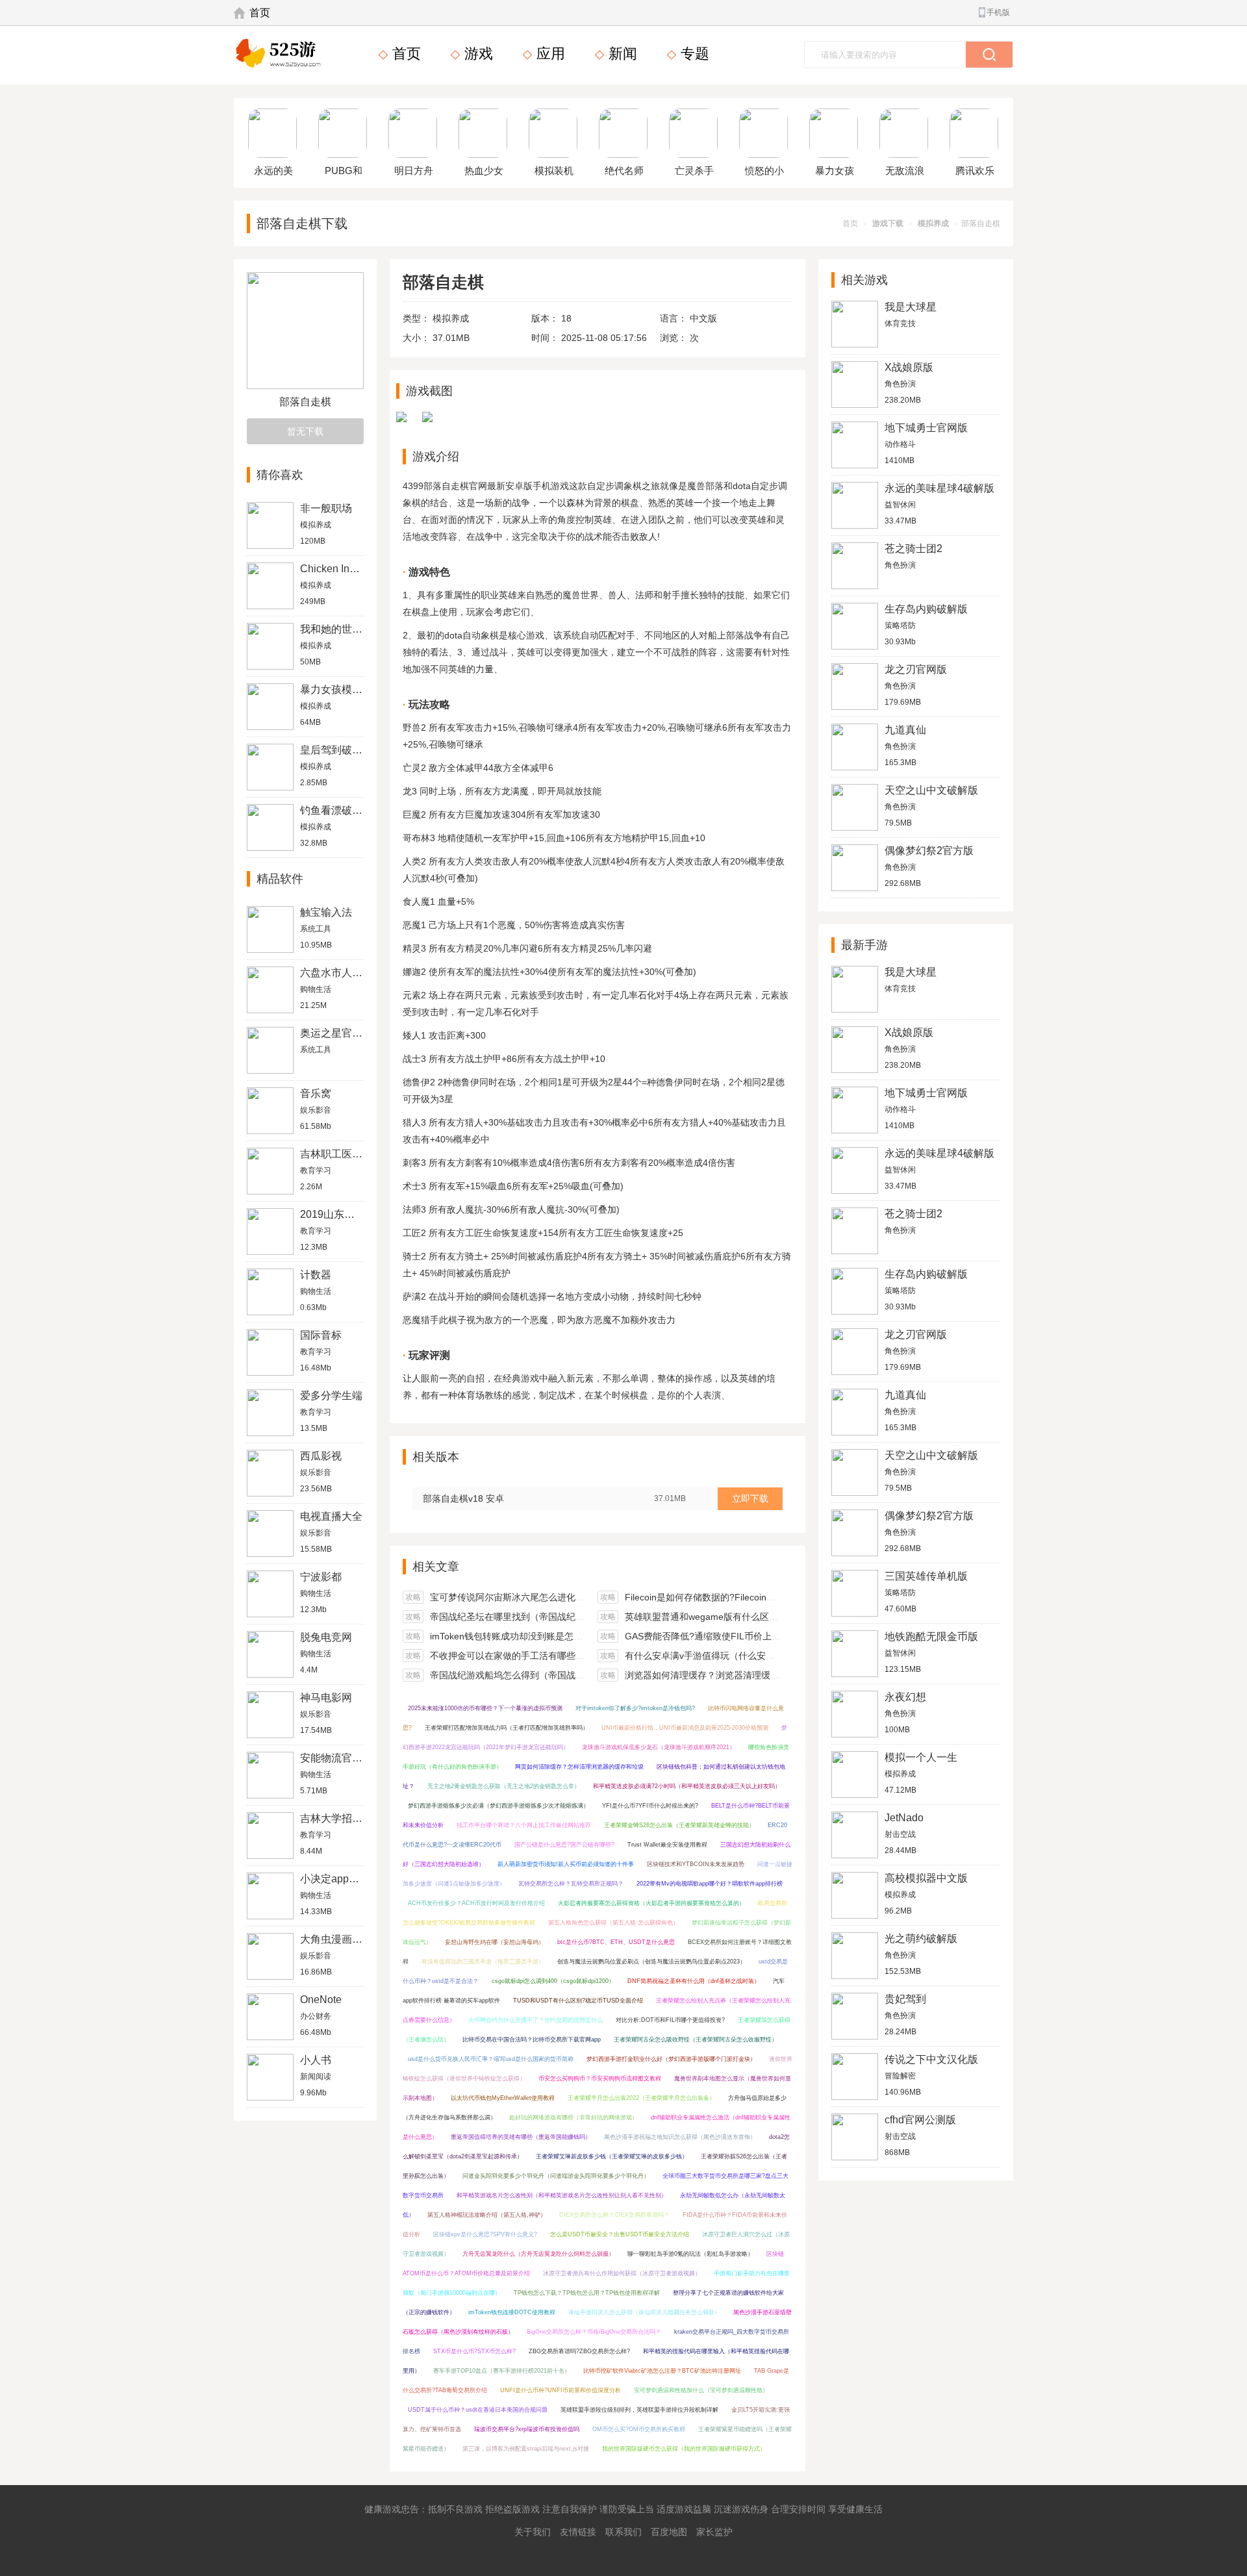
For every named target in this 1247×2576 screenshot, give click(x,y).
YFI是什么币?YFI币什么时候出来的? (650, 1806)
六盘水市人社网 (336, 973)
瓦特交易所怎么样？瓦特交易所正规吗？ (571, 1884)
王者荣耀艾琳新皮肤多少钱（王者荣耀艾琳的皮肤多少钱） (612, 2156)
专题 (693, 54)
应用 (549, 54)
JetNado (904, 1818)
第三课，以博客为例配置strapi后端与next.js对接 (526, 2449)
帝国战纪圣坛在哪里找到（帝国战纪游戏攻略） (525, 1617)
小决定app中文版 (340, 1879)
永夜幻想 (905, 1697)
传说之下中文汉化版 (931, 2059)
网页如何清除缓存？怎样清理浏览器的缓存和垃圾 (579, 1767)
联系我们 (623, 2532)
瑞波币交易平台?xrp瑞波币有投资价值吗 (527, 2429)
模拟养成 (933, 223)
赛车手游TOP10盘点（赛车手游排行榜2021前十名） (502, 2371)
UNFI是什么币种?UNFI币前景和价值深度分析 (561, 2390)
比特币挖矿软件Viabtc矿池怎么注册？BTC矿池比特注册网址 (662, 2371)
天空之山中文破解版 (931, 790)
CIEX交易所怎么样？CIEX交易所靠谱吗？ (614, 2215)
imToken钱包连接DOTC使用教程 (512, 2312)
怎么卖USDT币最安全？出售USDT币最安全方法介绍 (620, 2234)
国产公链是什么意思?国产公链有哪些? (564, 1845)
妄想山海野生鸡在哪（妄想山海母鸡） (495, 1942)
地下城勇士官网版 (926, 428)
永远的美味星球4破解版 (939, 488)
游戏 (477, 54)
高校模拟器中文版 (926, 1878)
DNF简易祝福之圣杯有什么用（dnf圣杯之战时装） (694, 1981)
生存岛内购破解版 (926, 609)
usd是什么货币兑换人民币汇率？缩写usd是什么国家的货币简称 (491, 2059)
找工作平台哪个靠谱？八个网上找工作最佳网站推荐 (524, 1825)
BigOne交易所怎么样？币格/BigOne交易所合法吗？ (594, 2332)
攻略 (413, 1597)
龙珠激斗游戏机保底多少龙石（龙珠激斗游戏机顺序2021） (659, 1747)
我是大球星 (911, 307)
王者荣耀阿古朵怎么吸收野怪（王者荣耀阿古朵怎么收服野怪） (696, 2039)
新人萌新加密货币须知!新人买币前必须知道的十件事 (566, 1864)
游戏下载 (888, 223)
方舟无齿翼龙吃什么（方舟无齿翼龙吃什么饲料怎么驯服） (538, 2254)
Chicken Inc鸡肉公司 (348, 569)
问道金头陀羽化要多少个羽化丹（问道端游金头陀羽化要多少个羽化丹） (556, 2176)
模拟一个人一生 (921, 1757)
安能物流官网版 (336, 1758)
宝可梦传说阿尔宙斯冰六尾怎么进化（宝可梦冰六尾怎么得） (553, 1597)
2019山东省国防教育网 (353, 1214)
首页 (260, 13)
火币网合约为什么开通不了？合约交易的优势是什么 (535, 2020)
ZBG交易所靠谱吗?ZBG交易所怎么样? (579, 2351)
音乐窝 (316, 1093)
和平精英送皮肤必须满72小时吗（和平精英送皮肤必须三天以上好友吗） (687, 1786)
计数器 (316, 1275)
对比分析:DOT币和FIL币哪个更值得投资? (670, 2020)
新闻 (621, 54)
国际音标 (321, 1335)
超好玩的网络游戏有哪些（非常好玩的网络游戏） (573, 2117)
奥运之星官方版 (336, 1033)
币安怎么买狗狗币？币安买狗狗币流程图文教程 (600, 2078)
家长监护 (714, 2532)
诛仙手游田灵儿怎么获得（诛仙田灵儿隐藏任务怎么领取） (644, 2312)
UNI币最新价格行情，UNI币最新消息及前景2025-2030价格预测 (685, 1728)
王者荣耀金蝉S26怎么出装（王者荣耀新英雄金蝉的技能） (679, 1825)
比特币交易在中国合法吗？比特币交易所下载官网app (532, 2039)
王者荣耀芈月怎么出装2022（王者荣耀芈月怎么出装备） (641, 2098)
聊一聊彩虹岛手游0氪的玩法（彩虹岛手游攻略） (690, 2254)
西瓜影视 (321, 1456)
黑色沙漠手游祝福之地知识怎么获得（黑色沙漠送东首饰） (680, 2137)
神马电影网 (326, 1698)
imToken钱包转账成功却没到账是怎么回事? (518, 1636)
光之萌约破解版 (921, 1938)
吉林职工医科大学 (342, 1154)
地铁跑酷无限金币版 (931, 1636)
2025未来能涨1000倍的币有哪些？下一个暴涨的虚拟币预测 (485, 1708)
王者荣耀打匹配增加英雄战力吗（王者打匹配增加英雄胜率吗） (507, 1728)
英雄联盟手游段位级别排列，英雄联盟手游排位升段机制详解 (639, 2410)
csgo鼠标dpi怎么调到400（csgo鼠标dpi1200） (553, 1981)
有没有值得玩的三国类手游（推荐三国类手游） (483, 1962)
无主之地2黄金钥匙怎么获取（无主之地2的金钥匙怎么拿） (504, 1786)
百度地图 (669, 2532)
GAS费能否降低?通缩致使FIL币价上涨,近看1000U (727, 1636)
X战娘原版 (909, 367)
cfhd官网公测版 (920, 2120)
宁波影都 (321, 1577)
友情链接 (578, 2532)
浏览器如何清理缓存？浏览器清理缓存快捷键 (716, 1675)
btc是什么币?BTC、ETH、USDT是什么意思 (616, 1942)
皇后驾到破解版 (336, 750)
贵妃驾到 (905, 1999)
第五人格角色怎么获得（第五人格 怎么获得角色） (613, 1923)
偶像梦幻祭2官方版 (929, 851)
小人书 (316, 2060)
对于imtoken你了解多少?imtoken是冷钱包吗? (635, 1708)
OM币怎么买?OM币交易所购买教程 (639, 2429)
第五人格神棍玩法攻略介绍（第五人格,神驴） (487, 2215)
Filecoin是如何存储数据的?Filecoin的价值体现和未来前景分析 (750, 1597)
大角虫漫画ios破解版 (348, 1939)
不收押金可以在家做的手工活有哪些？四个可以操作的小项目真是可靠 (571, 1656)
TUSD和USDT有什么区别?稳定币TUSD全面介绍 (578, 2001)
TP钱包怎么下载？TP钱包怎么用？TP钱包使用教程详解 (587, 2293)
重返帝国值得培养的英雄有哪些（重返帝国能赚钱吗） (521, 2137)
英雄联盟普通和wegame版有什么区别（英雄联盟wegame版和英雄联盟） (774, 1617)
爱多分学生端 (331, 1395)
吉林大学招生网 (336, 1818)
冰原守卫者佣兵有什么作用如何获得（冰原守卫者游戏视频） (622, 2273)
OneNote (321, 2000)
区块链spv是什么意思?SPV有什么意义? (485, 2234)
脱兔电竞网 (326, 1637)
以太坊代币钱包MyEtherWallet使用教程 (503, 2098)
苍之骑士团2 (913, 549)
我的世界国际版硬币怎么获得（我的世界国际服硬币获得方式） (684, 2449)
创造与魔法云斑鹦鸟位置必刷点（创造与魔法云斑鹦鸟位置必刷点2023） (651, 1962)
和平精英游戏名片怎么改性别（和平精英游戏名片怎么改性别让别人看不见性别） (562, 2195)
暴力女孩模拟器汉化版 (352, 689)
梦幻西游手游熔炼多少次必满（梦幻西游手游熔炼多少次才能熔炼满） (498, 1806)
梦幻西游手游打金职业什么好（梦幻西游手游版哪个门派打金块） (671, 2059)
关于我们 (533, 2532)
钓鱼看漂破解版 (336, 810)
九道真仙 (905, 730)
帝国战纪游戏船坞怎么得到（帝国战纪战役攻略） (530, 1675)
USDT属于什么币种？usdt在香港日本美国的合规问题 (478, 2410)
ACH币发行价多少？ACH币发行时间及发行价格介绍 (476, 1903)
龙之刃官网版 (916, 669)
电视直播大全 (331, 1516)
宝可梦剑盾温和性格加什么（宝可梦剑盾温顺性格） (701, 2390)
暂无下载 (305, 431)
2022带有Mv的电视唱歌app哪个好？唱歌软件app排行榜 (710, 1884)
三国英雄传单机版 (926, 1576)
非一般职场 (326, 508)
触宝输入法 (326, 912)
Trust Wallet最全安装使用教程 (667, 1845)
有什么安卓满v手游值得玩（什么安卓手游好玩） (723, 1656)
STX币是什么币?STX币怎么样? (474, 2351)
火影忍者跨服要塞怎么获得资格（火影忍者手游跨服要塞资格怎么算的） (651, 1903)
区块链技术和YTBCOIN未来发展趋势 (696, 1864)
